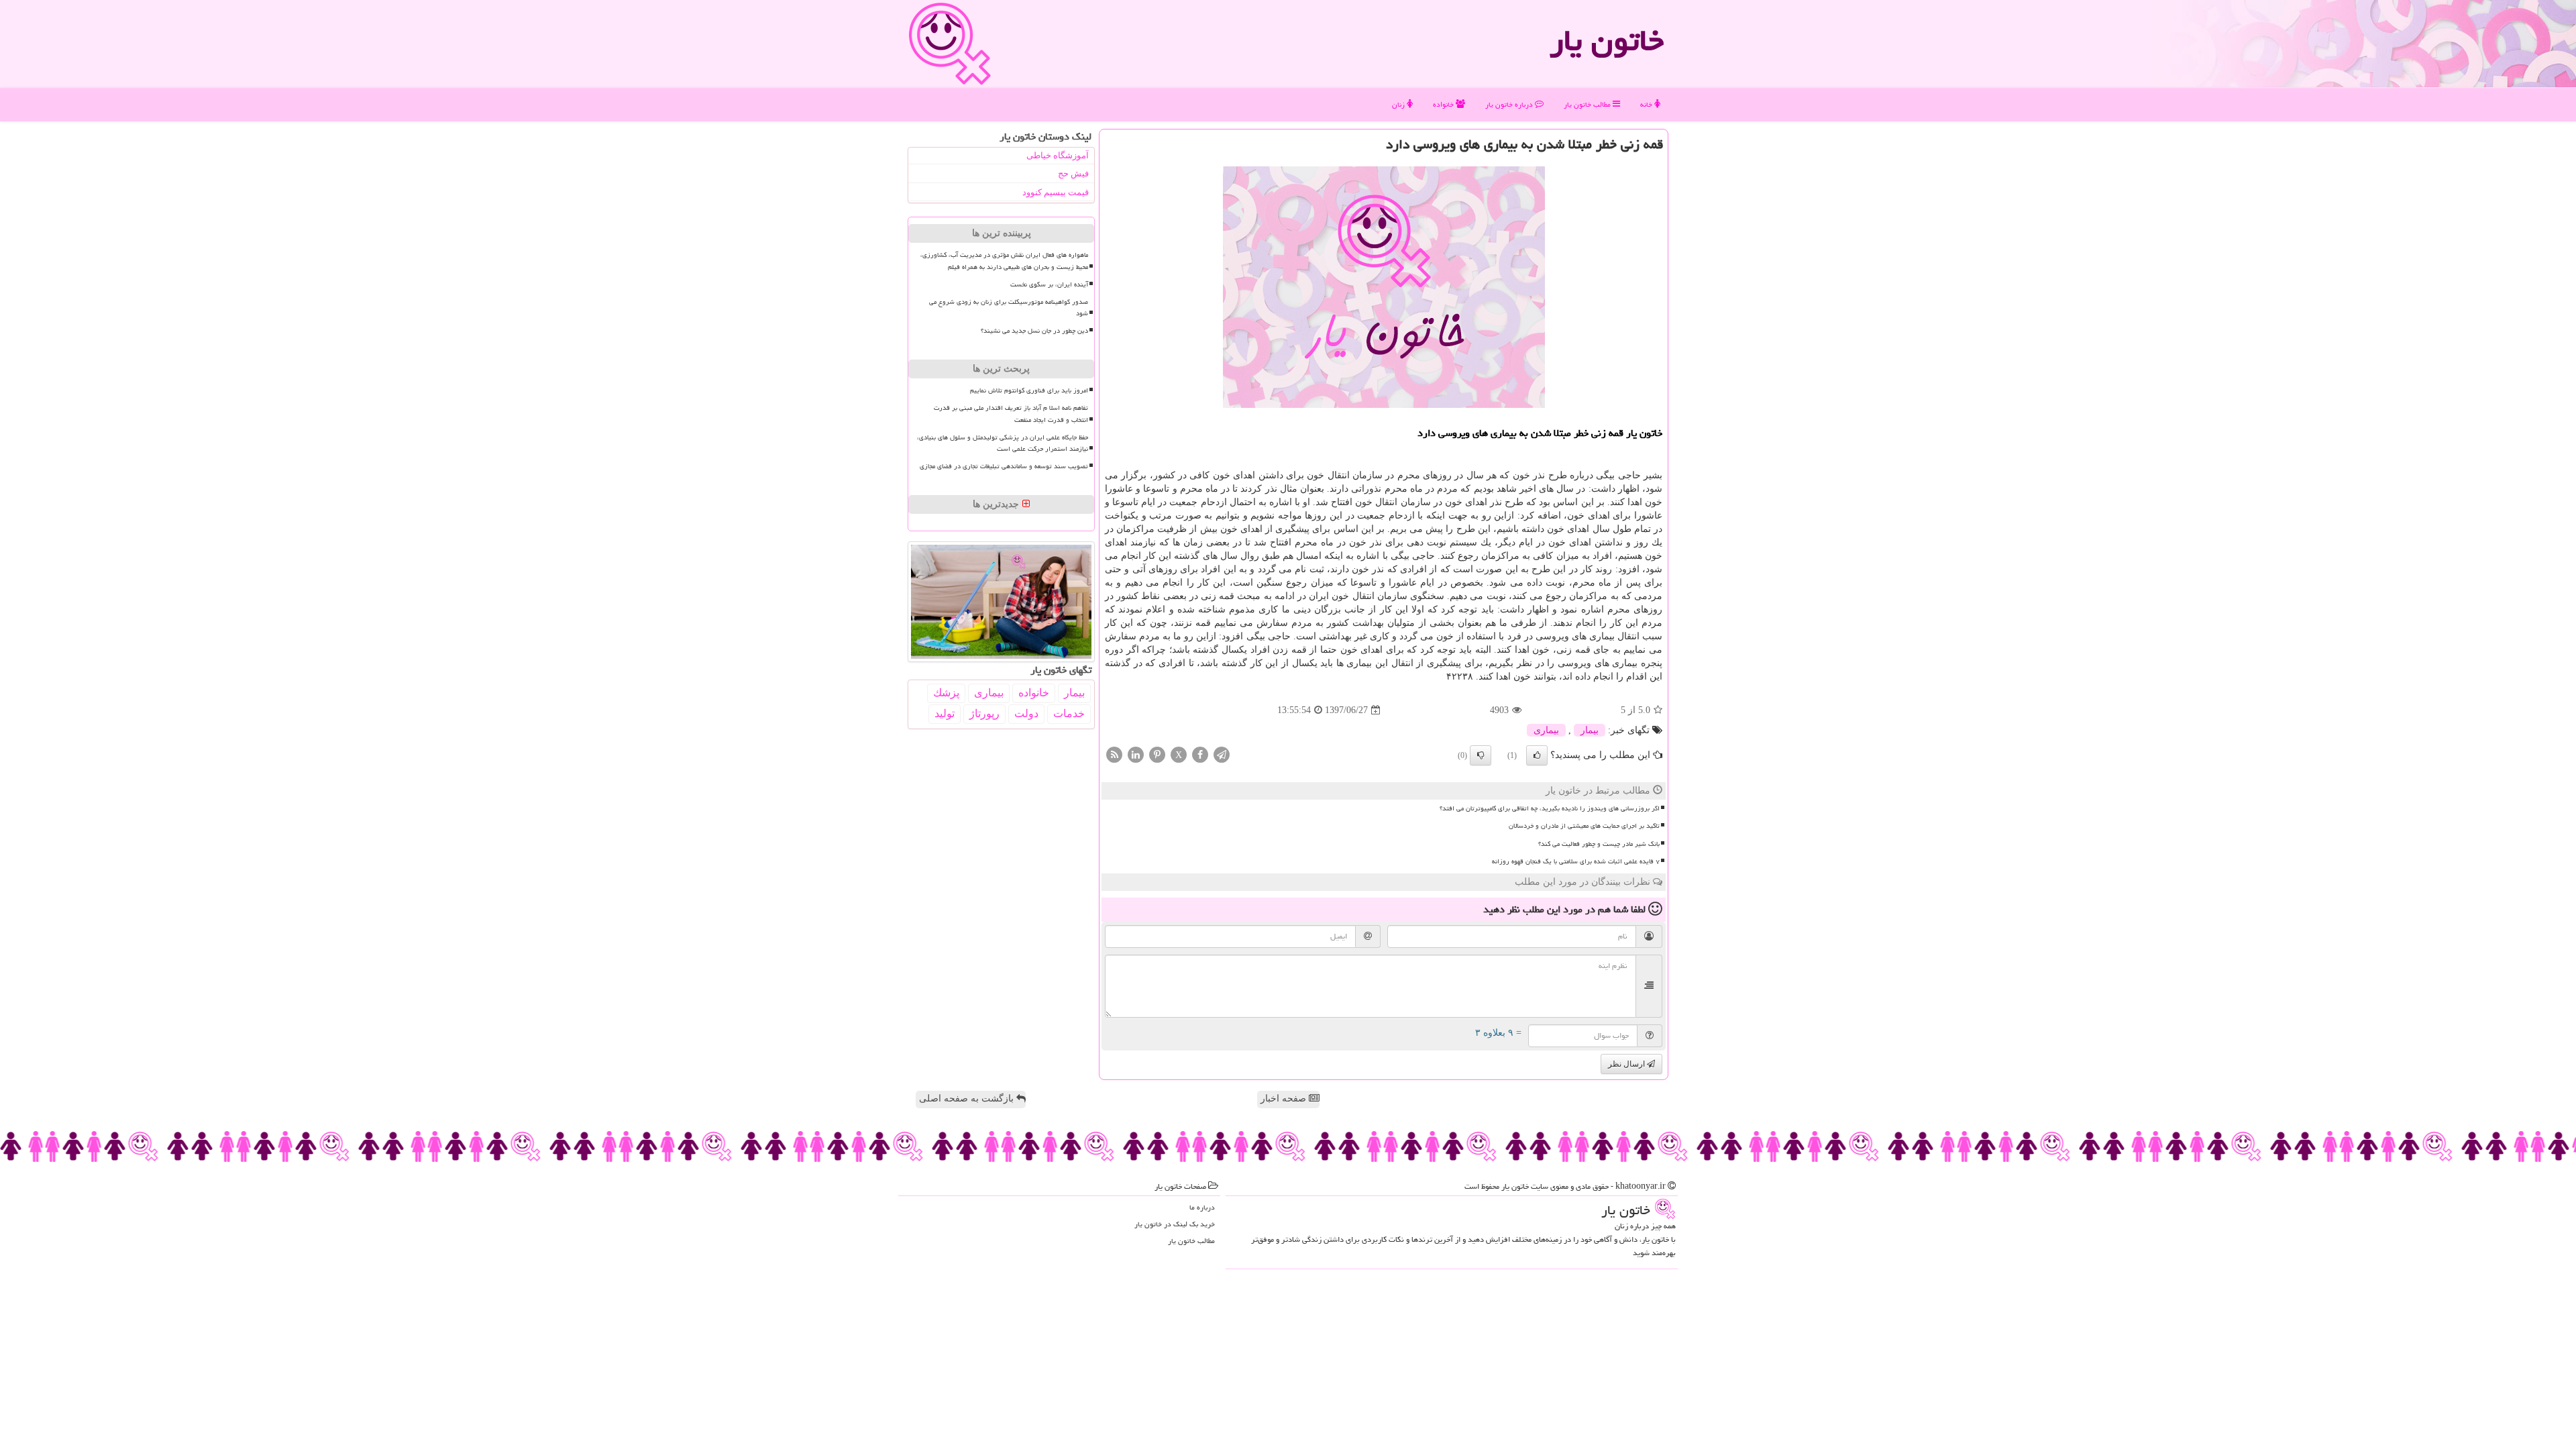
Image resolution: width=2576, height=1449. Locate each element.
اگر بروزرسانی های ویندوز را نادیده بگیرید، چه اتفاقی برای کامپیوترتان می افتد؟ (1550, 808)
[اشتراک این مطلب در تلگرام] (1222, 754)
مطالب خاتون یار (1588, 104)
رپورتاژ (984, 713)
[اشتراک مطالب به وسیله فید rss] (1114, 754)
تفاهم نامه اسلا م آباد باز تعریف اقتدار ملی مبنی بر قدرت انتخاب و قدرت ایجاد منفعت (1011, 414)
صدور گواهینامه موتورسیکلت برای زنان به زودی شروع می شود (1009, 308)
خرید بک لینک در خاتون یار (1175, 1224)
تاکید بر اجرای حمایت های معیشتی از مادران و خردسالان (1584, 826)
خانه (1647, 104)
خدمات (1069, 713)
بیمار (1590, 730)
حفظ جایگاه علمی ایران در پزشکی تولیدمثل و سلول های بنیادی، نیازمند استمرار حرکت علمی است (1003, 443)
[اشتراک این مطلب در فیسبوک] (1200, 754)
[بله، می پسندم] (1537, 755)
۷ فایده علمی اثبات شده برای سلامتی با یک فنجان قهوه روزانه (1576, 861)
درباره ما (1202, 1207)
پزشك (946, 693)
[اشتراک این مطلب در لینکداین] (1136, 754)
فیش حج (1073, 173)
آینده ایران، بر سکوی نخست (1049, 284)
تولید (945, 713)
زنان (1399, 104)
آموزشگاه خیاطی (1058, 155)
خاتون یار (1607, 40)
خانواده (1444, 104)
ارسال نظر (1627, 1064)
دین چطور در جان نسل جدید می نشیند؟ (1034, 331)
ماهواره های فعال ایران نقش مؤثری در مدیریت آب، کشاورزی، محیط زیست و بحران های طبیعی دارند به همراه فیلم (1004, 261)
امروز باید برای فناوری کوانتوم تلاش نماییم (1029, 390)
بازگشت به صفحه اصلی (968, 1098)
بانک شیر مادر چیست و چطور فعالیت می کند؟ (1599, 844)
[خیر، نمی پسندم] (1481, 755)
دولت (1026, 713)
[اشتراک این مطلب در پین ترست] (1157, 754)
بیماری (1546, 730)
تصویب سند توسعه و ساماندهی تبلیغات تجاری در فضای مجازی (1004, 466)
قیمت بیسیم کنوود (1056, 192)
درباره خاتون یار (1510, 104)
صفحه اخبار (1285, 1098)
